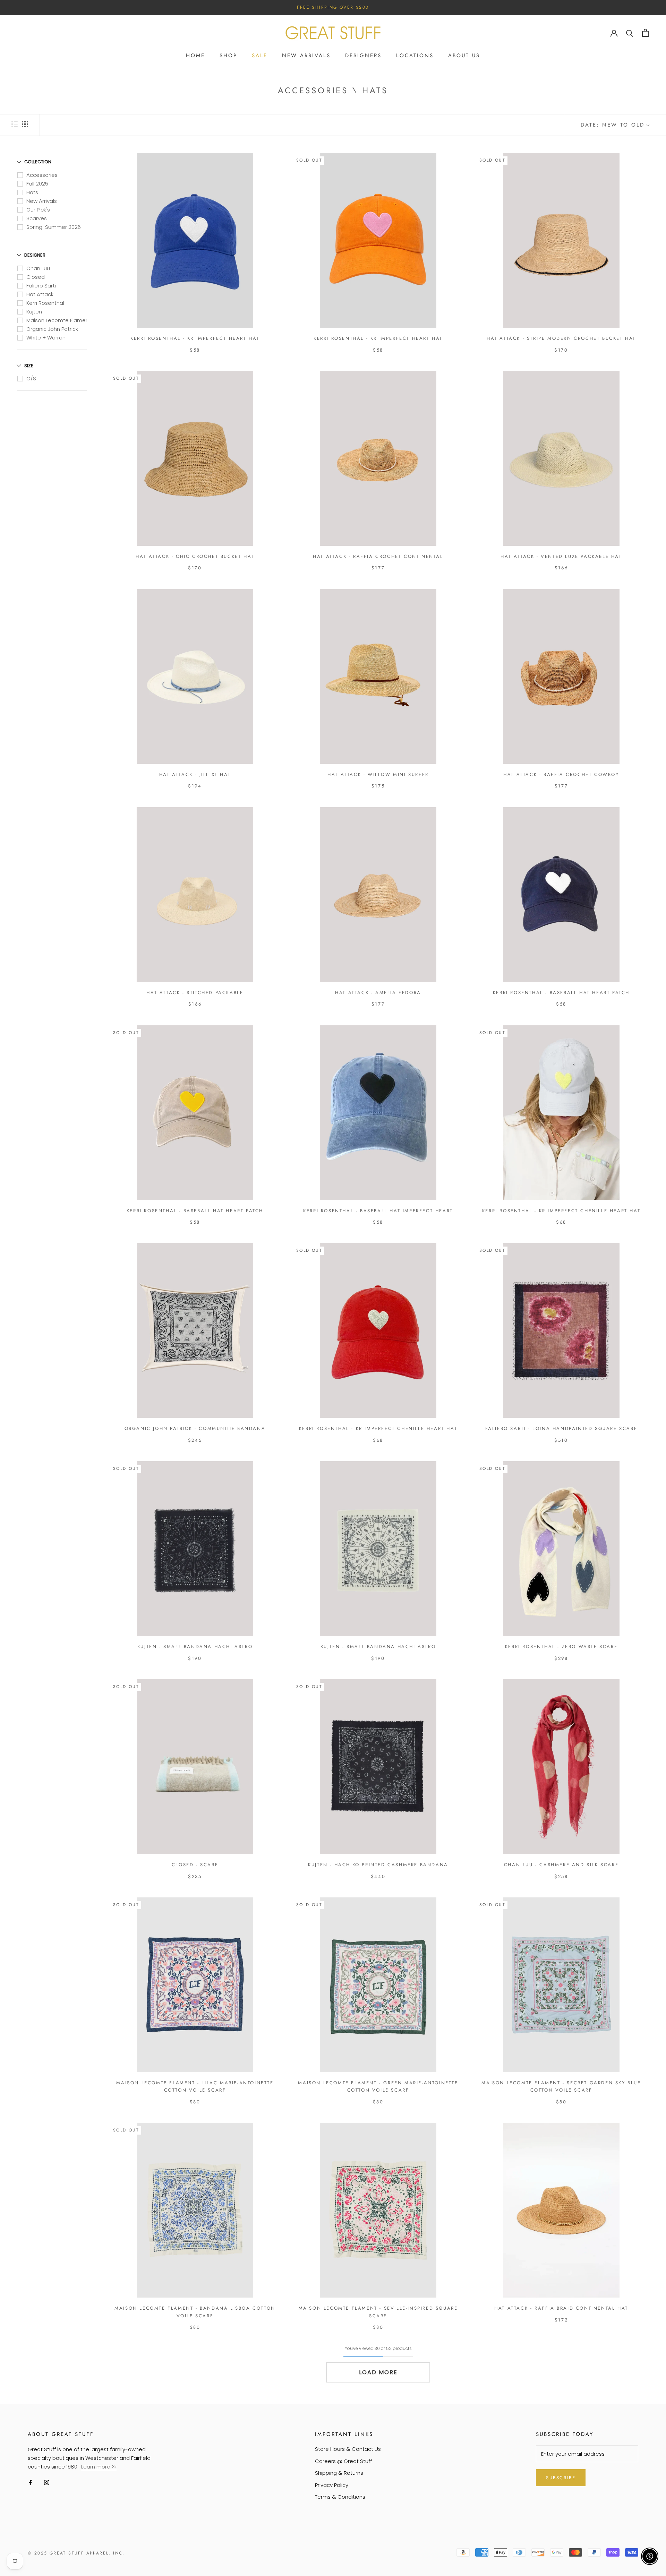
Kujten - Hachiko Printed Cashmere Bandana (378, 1865)
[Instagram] (47, 2483)
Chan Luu (38, 268)
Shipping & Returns (339, 2473)
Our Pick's (38, 210)
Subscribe (561, 2478)
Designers (363, 55)
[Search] (630, 33)
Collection (38, 162)
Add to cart (195, 332)
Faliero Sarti (41, 286)
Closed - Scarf (195, 1865)
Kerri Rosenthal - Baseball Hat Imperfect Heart (378, 1211)
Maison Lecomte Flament (59, 320)
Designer (35, 255)
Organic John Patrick (52, 329)
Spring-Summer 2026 (54, 227)
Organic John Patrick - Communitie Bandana (195, 1428)
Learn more (96, 2467)
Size (29, 366)
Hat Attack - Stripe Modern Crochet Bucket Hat (561, 338)
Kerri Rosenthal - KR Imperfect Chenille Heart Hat (561, 1211)
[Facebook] (30, 2483)
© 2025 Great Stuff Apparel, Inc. (76, 2553)
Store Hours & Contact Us (348, 2449)
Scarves (37, 218)
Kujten (34, 312)
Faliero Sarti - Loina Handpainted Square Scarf (561, 1428)
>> (114, 2467)
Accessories (42, 175)
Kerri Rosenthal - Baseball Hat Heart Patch (561, 993)
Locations (415, 55)
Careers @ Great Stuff (343, 2461)
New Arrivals (306, 55)
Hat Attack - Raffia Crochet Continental (378, 556)
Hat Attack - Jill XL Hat (195, 774)
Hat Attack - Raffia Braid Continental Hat (561, 2308)
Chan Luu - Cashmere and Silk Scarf (561, 1865)
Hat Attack (40, 294)
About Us (464, 55)
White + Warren (46, 338)
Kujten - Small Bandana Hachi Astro (195, 1647)
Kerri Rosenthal (45, 303)
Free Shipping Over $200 (333, 7)
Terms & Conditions (340, 2497)
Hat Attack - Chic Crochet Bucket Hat (195, 556)
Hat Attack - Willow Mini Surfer (378, 774)
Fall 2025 (37, 184)
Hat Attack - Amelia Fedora (378, 993)
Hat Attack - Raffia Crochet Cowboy (561, 774)
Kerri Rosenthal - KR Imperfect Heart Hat (195, 338)
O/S (31, 378)
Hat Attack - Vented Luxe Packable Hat (561, 556)
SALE (260, 55)
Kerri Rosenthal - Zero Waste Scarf (561, 1647)
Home (195, 55)
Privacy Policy (332, 2485)
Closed (36, 277)
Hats (32, 192)
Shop (228, 55)
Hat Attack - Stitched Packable (195, 993)
